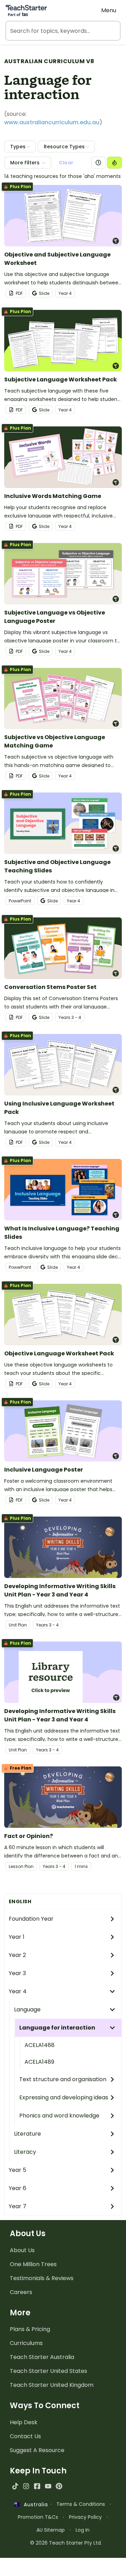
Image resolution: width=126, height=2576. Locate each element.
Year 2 (17, 1955)
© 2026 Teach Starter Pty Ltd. (66, 2543)
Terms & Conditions (81, 2504)
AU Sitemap (51, 2530)
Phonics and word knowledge (59, 2116)
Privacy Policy (85, 2517)
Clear (66, 163)
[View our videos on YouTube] (48, 2486)
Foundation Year (31, 1919)
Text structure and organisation (63, 2079)
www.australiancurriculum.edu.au (52, 122)
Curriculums (26, 2343)
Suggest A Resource (37, 2450)
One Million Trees (33, 2264)
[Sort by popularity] (114, 163)
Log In (83, 2530)
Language (27, 2009)
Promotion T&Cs (38, 2517)
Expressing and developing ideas (64, 2097)
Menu (109, 10)
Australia (34, 2504)
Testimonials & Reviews (42, 2278)
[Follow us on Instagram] (26, 2486)
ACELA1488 (40, 2045)
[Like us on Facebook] (37, 2486)
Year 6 (17, 2188)
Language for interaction (57, 2028)
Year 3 (17, 1973)
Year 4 (18, 1991)
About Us (22, 2250)
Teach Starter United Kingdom (52, 2385)
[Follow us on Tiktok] (15, 2486)
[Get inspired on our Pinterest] (59, 2486)
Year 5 (17, 2170)
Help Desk (24, 2422)
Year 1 (17, 1937)
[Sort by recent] (98, 163)
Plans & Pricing (30, 2329)
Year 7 (17, 2206)
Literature (27, 2134)
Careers (21, 2292)
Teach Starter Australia (42, 2357)
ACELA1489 (39, 2062)
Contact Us (25, 2436)
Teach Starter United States (48, 2371)
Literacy (25, 2152)
